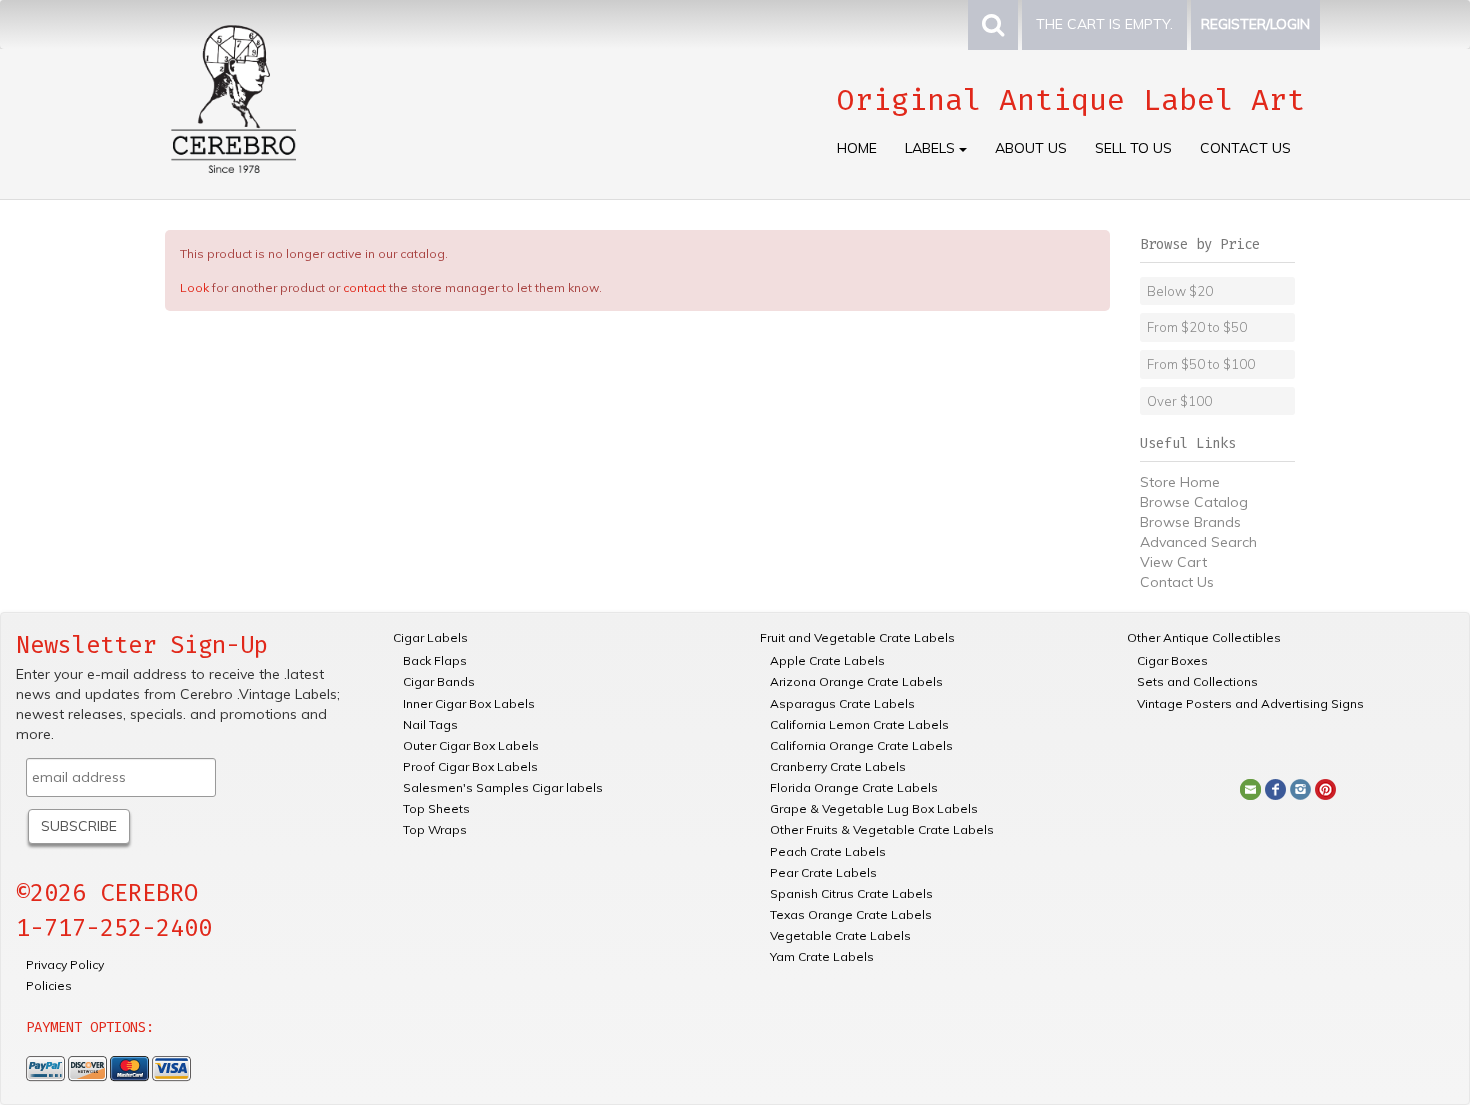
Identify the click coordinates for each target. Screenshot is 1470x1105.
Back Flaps (435, 660)
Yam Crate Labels (822, 956)
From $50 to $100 (1201, 364)
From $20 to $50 (1197, 327)
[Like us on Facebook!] (1275, 788)
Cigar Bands (439, 681)
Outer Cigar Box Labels (471, 745)
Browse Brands (1190, 522)
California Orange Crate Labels (861, 745)
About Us (1031, 148)
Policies (49, 985)
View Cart (1173, 562)
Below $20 (1180, 291)
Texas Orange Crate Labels (851, 914)
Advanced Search (1198, 542)
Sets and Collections (1197, 681)
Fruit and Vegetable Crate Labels (857, 637)
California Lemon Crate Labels (859, 724)
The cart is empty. (1104, 24)
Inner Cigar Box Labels (469, 703)
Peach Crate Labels (828, 851)
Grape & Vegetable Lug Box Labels (874, 808)
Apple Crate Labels (827, 660)
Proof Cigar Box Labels (470, 766)
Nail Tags (430, 724)
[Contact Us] (1250, 788)
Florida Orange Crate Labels (854, 787)
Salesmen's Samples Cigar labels (503, 787)
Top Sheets (436, 808)
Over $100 (1179, 401)
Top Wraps (435, 829)
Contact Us (1245, 148)
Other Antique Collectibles (1204, 637)
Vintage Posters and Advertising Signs (1250, 703)
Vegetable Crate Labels (840, 935)
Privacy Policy (65, 964)
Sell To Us (1133, 148)
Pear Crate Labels (823, 872)
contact (364, 287)
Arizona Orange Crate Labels (856, 681)
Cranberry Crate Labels (838, 766)
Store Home (1180, 482)
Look (194, 287)
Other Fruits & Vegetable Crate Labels (882, 829)
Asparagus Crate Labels (842, 703)
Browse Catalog (1194, 502)
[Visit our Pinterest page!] (1325, 788)
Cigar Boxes (1172, 660)
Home (857, 148)
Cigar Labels (430, 637)
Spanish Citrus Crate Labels (851, 893)
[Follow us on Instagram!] (1300, 788)
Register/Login (1255, 24)
